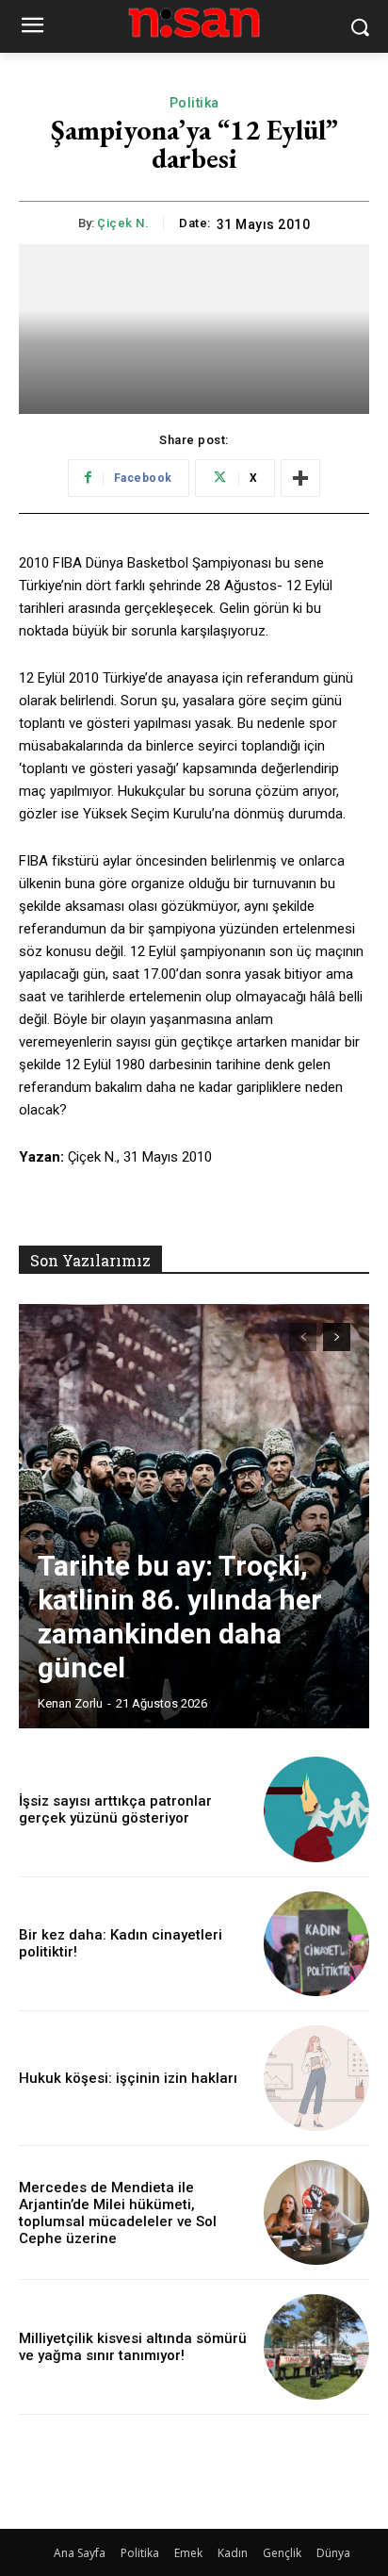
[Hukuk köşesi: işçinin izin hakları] (316, 2078)
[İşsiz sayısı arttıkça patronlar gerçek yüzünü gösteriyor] (316, 1809)
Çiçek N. (123, 223)
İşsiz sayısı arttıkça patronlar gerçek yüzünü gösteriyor (115, 1809)
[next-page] (337, 1337)
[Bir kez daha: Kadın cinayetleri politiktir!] (316, 1944)
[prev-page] (303, 1337)
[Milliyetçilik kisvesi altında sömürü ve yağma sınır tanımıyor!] (316, 2347)
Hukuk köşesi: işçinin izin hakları (128, 2078)
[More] (300, 478)
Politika (194, 103)
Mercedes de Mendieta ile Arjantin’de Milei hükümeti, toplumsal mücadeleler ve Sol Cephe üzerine (118, 2213)
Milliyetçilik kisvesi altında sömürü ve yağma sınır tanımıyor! (133, 2347)
